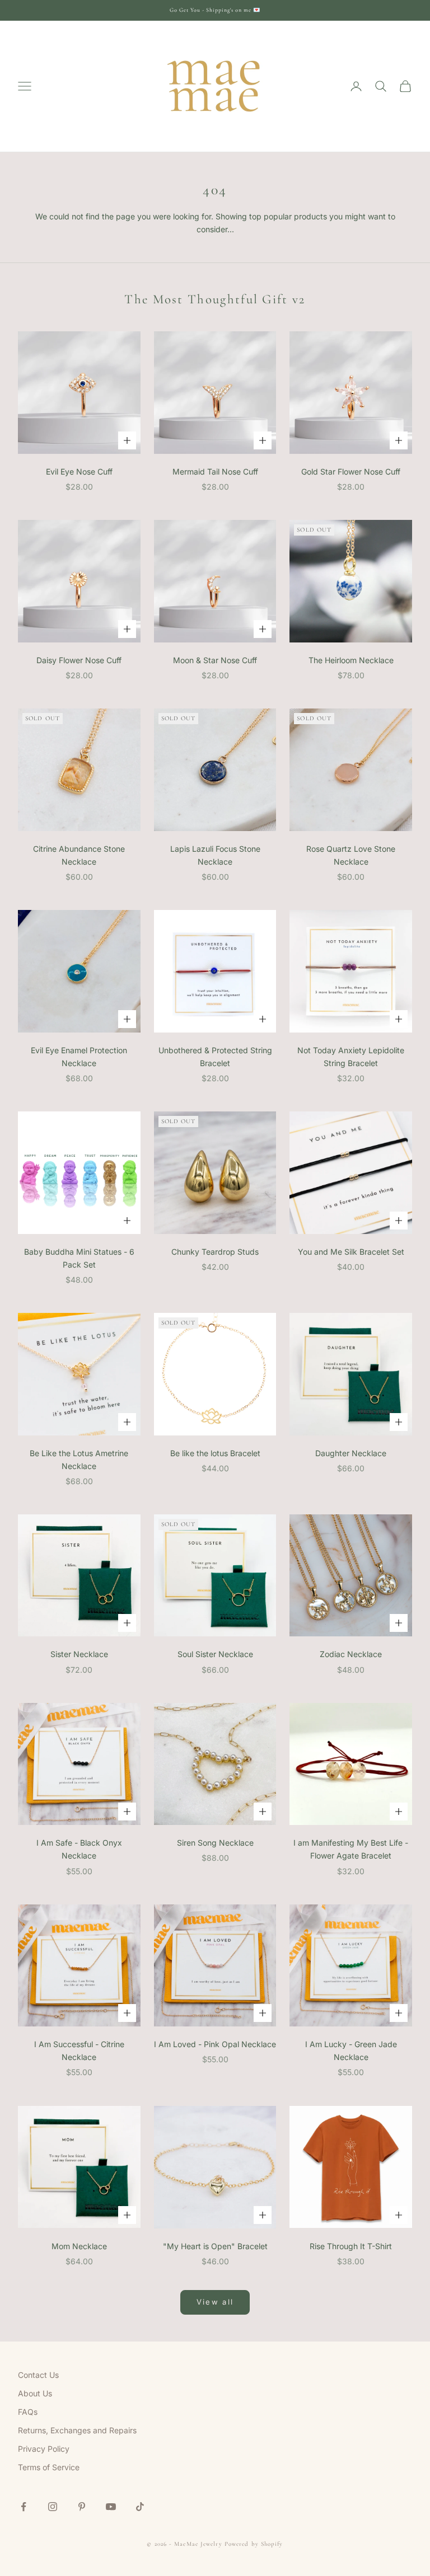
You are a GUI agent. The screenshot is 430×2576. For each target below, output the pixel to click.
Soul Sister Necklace (215, 1654)
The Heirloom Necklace (351, 660)
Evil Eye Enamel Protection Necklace (79, 1057)
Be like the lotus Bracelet (215, 1453)
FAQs (28, 2412)
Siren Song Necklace (215, 1843)
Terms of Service (49, 2467)
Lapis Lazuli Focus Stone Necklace (215, 855)
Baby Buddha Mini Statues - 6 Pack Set (79, 1258)
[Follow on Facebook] (24, 2507)
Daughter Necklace (351, 1453)
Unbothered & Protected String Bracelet (215, 1057)
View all (215, 2302)
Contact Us (38, 2375)
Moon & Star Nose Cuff (215, 660)
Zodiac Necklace (351, 1654)
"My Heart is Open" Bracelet (215, 2246)
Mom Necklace (79, 2246)
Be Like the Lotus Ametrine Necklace (79, 1460)
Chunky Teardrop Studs (215, 1252)
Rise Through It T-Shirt (351, 2246)
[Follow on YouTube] (111, 2507)
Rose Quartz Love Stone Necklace (351, 855)
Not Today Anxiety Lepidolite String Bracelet (351, 1057)
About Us (35, 2393)
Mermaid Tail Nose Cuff (215, 471)
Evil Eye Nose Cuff (79, 471)
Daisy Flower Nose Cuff (79, 660)
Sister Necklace (79, 1654)
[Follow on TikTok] (140, 2507)
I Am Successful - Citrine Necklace (79, 2051)
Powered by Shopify (254, 2544)
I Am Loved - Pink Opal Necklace (215, 2044)
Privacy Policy (44, 2449)
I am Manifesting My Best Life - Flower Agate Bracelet (351, 1849)
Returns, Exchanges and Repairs (77, 2430)
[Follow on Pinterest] (82, 2507)
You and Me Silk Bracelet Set (351, 1252)
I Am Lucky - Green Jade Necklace (351, 2051)
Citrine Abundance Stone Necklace (79, 855)
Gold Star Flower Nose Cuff (351, 471)
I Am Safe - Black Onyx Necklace (79, 1849)
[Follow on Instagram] (53, 2507)
